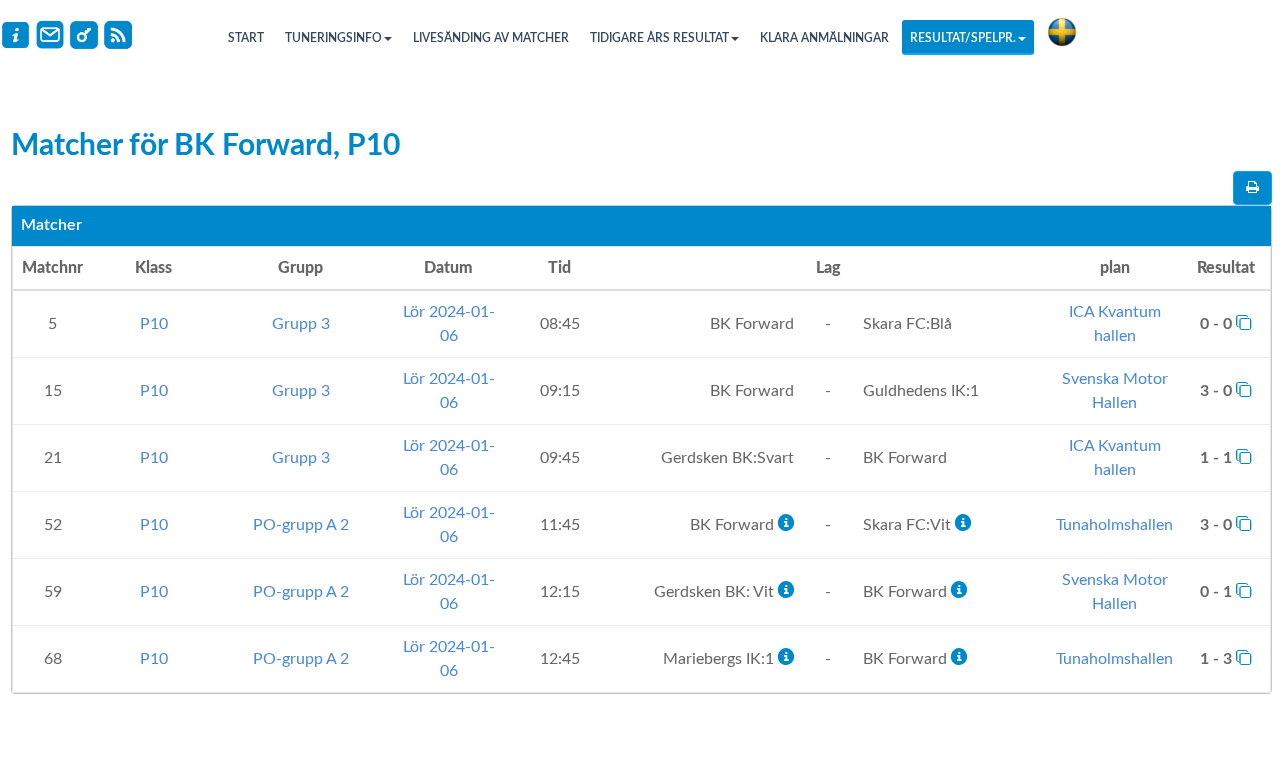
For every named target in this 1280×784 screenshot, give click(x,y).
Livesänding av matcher (491, 38)
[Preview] (1252, 188)
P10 (154, 324)
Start (246, 38)
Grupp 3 (301, 324)
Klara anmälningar (824, 38)
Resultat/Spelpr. (963, 38)
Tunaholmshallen (1114, 525)
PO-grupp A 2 (301, 525)
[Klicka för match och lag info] (1244, 322)
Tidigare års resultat (659, 38)
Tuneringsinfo (333, 38)
